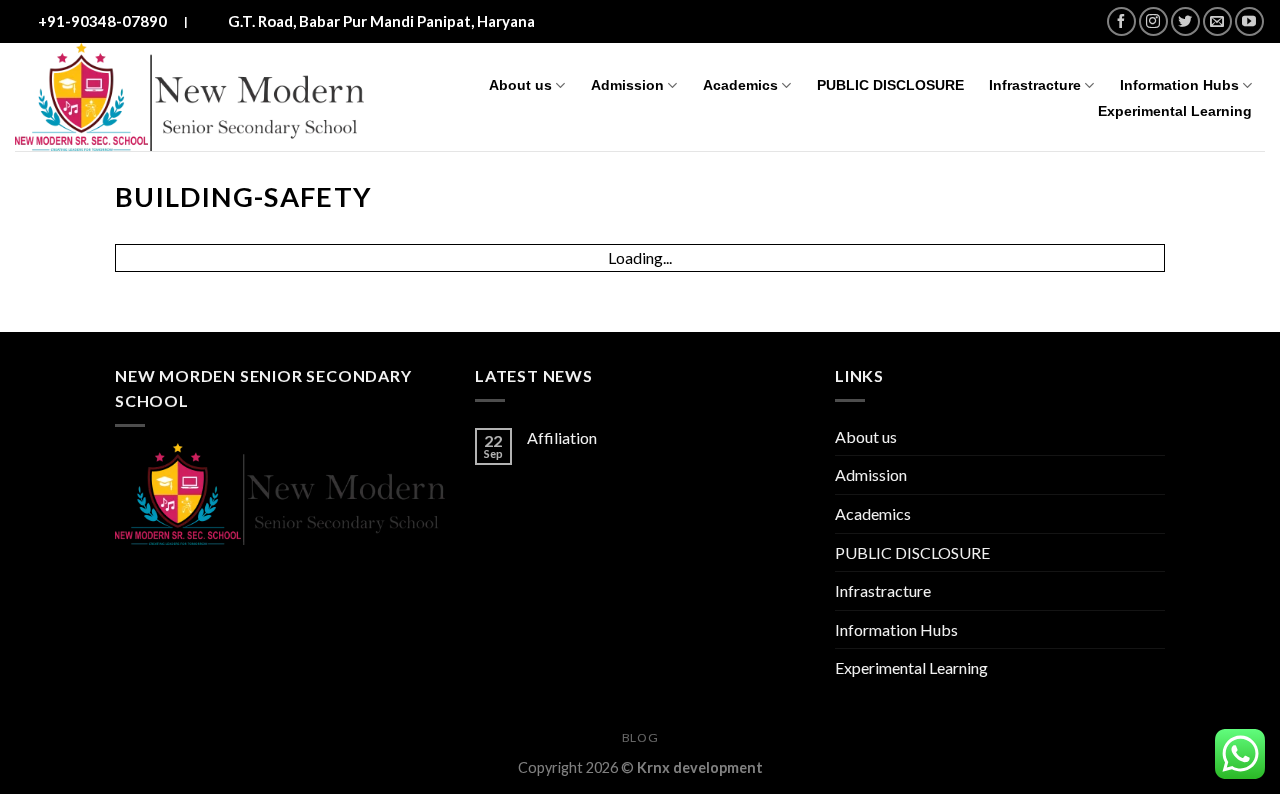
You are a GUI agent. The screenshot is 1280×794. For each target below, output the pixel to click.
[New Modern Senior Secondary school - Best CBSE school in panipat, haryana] (189, 97)
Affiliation (562, 437)
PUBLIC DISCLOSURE (890, 85)
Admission (627, 85)
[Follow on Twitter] (1185, 21)
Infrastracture (1035, 85)
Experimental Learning (1175, 111)
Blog (640, 737)
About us (520, 85)
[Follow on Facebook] (1121, 21)
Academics (740, 85)
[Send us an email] (1217, 21)
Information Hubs (1179, 85)
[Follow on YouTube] (1249, 21)
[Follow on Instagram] (1153, 21)
